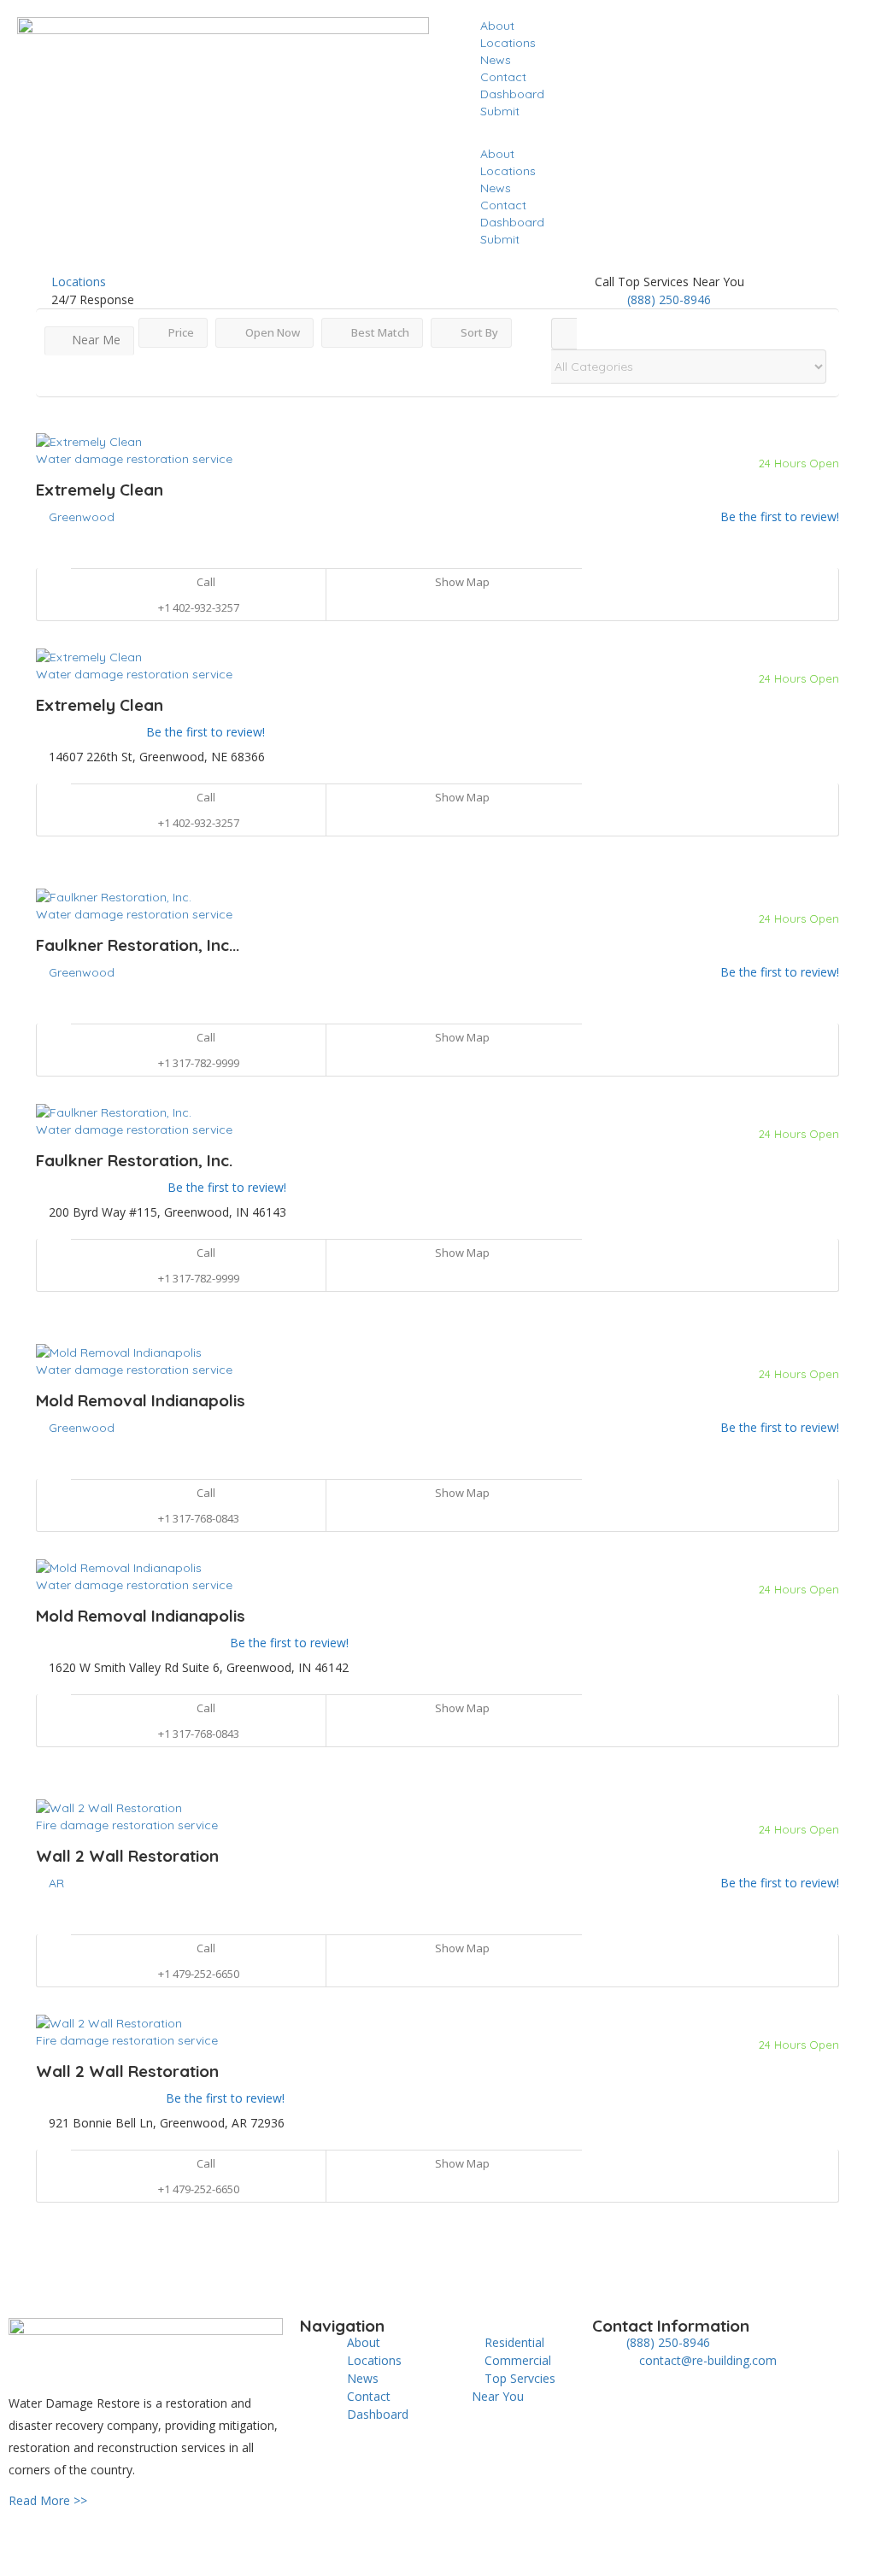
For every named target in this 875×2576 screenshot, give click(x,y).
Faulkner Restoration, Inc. (134, 1160)
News (496, 60)
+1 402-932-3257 (199, 607)
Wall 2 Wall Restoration (127, 1856)
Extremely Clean (100, 490)
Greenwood (82, 517)
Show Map (461, 582)
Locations (508, 43)
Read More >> (48, 2500)
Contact (503, 77)
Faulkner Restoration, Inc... (138, 945)
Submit (500, 111)
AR (56, 1883)
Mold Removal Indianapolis (141, 1400)
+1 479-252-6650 (199, 1974)
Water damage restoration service (134, 459)
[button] (652, 137)
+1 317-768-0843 (199, 1518)
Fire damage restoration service (127, 1825)
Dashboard (512, 94)
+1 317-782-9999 (199, 1063)
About (497, 26)
